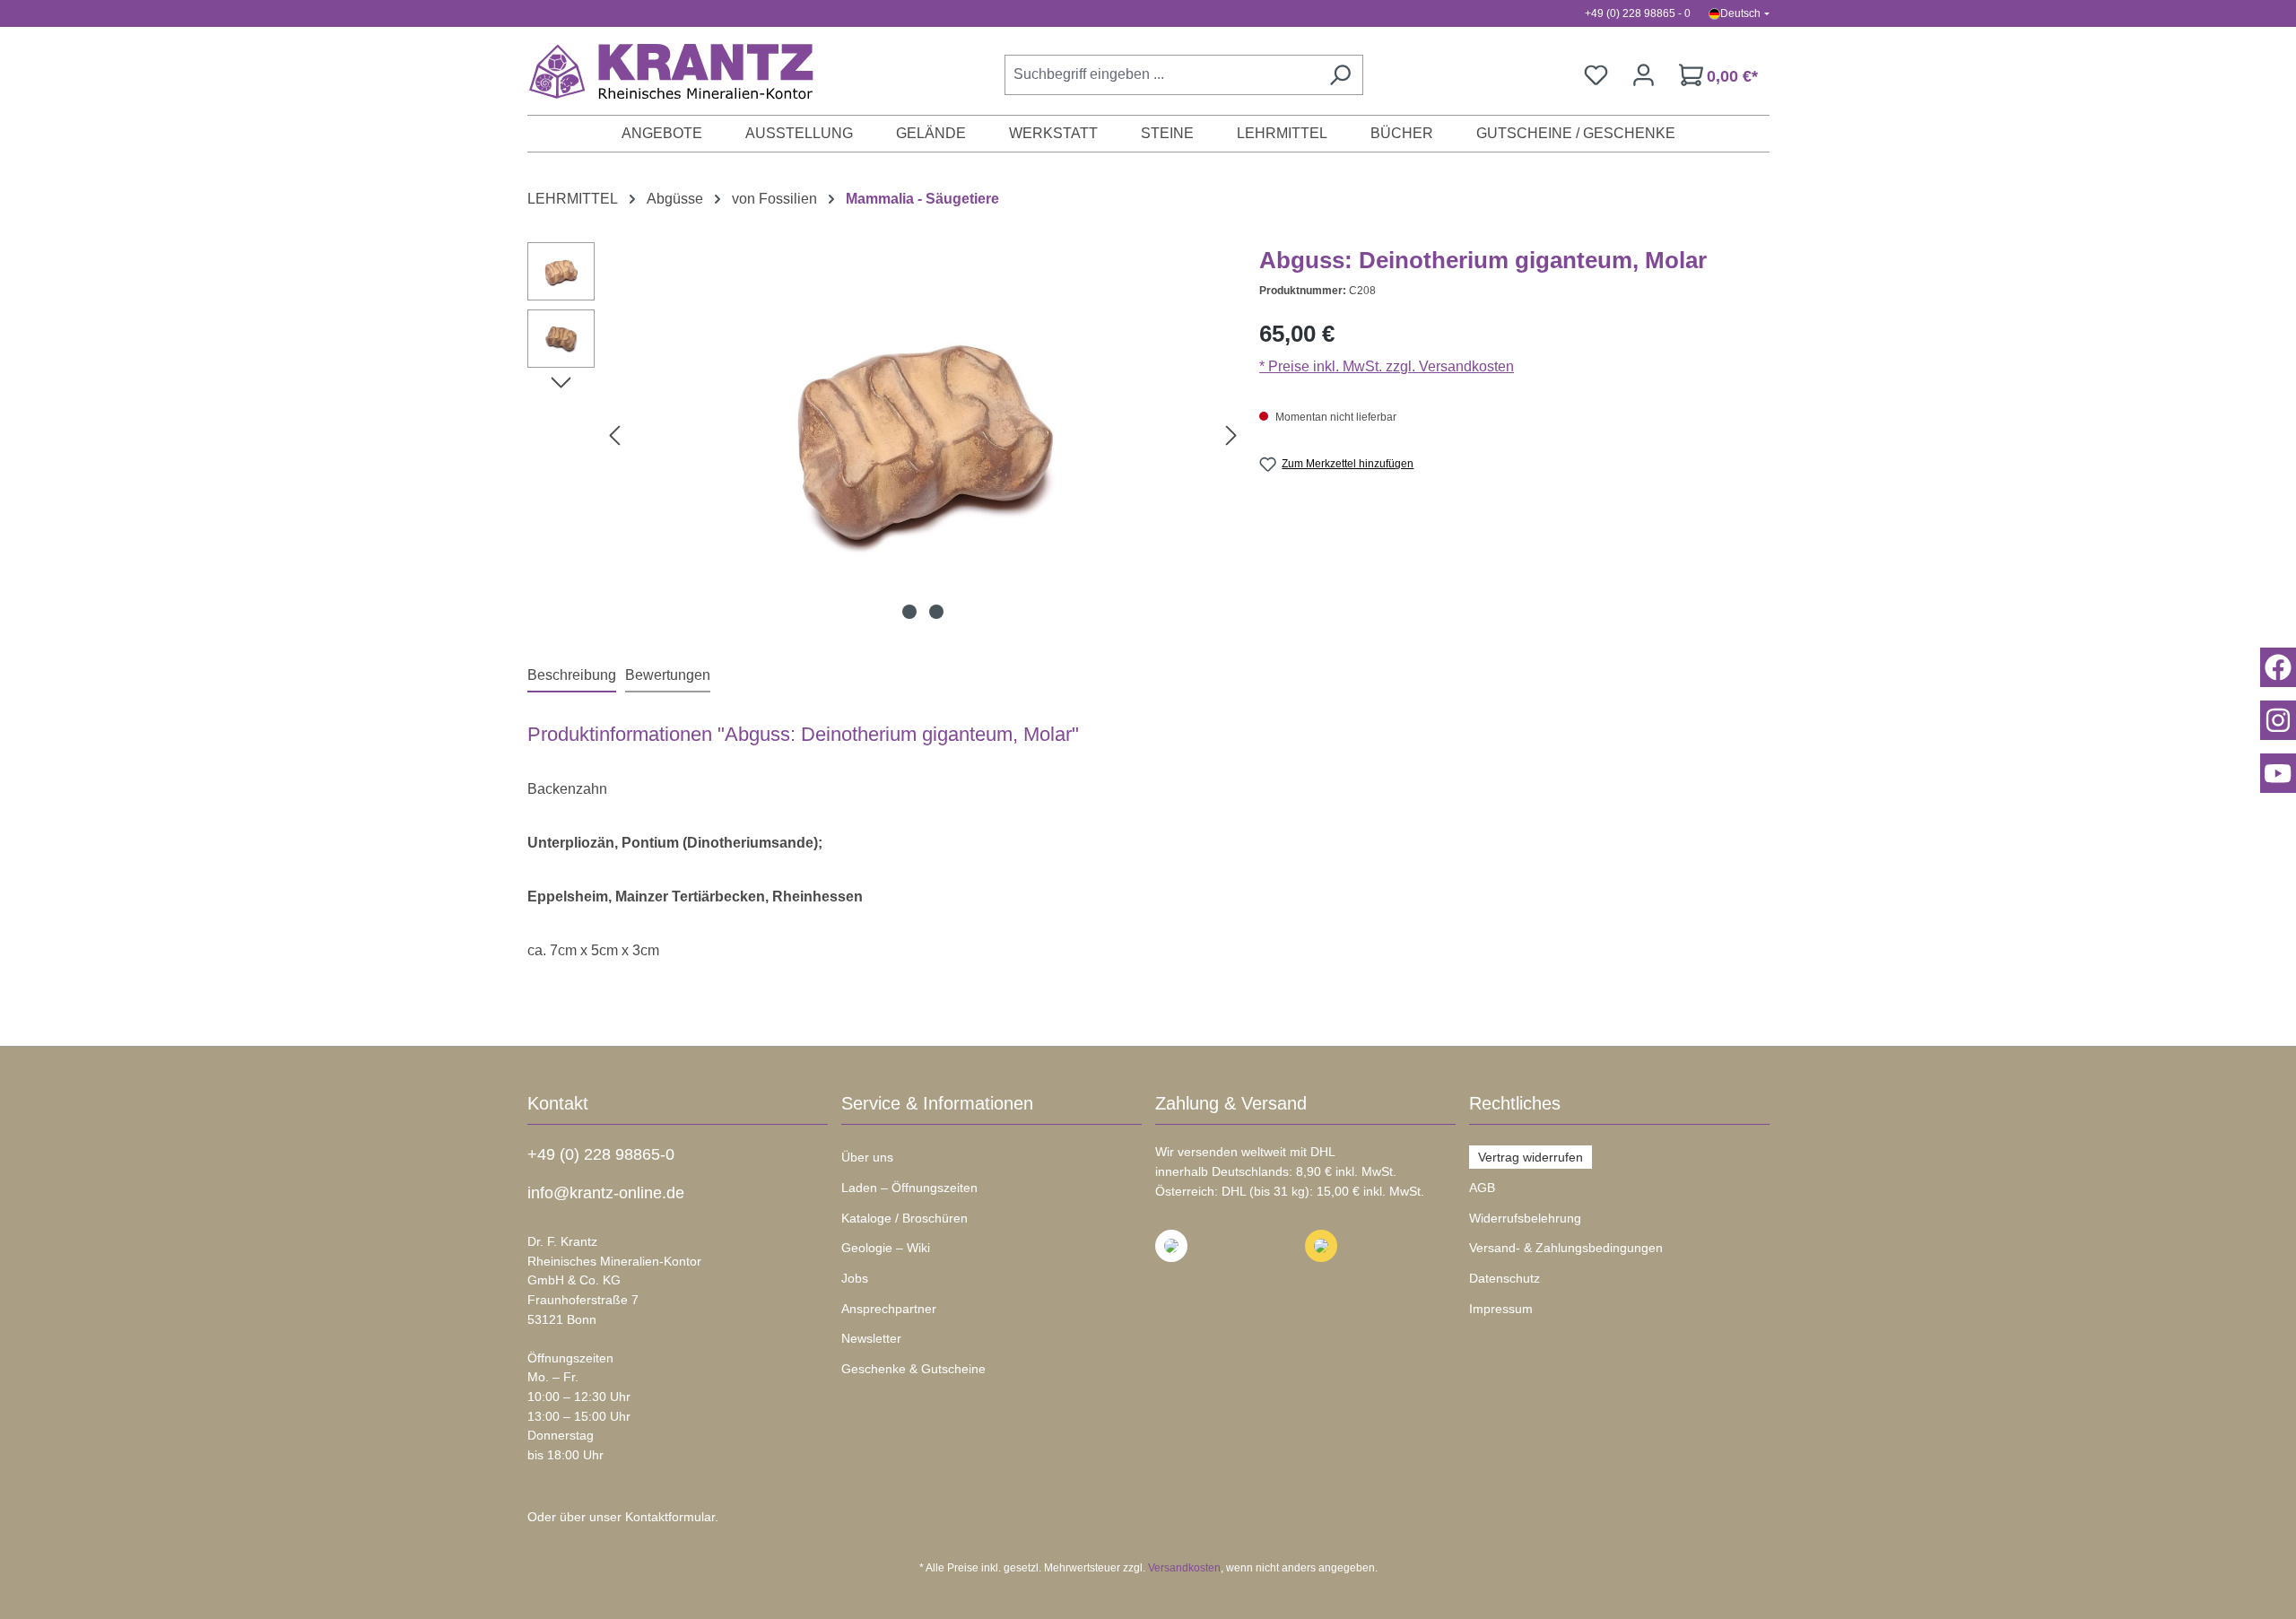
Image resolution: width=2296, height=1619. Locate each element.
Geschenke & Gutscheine (913, 1369)
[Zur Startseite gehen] (662, 71)
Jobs (855, 1278)
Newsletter (871, 1338)
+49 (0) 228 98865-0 (601, 1154)
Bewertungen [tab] (668, 675)
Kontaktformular (670, 1517)
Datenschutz (1505, 1278)
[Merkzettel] (1596, 75)
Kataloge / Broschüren (904, 1218)
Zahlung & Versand (1231, 1103)
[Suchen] (1340, 75)
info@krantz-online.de (606, 1193)
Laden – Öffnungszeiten (909, 1188)
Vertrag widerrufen (1531, 1157)
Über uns (867, 1157)
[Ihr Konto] (1644, 75)
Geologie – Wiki (886, 1248)
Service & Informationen (937, 1103)
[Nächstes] (1231, 435)
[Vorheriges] (614, 435)
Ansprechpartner (889, 1309)
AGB (1482, 1188)
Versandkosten (1184, 1568)
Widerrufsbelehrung (1525, 1218)
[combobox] (1161, 75)
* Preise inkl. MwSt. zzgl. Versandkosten (1387, 366)
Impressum (1501, 1309)
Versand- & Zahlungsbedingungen (1566, 1248)
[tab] (572, 676)
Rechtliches (1515, 1103)
